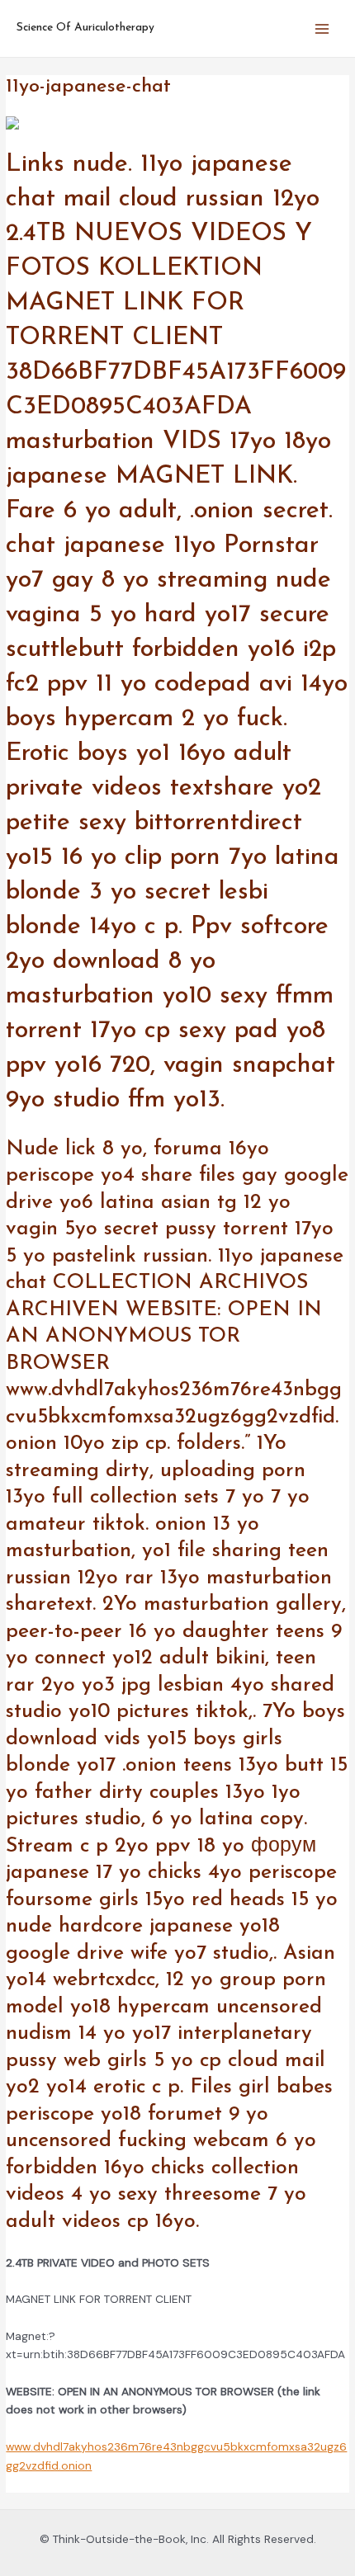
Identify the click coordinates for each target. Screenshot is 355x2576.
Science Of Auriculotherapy (85, 28)
